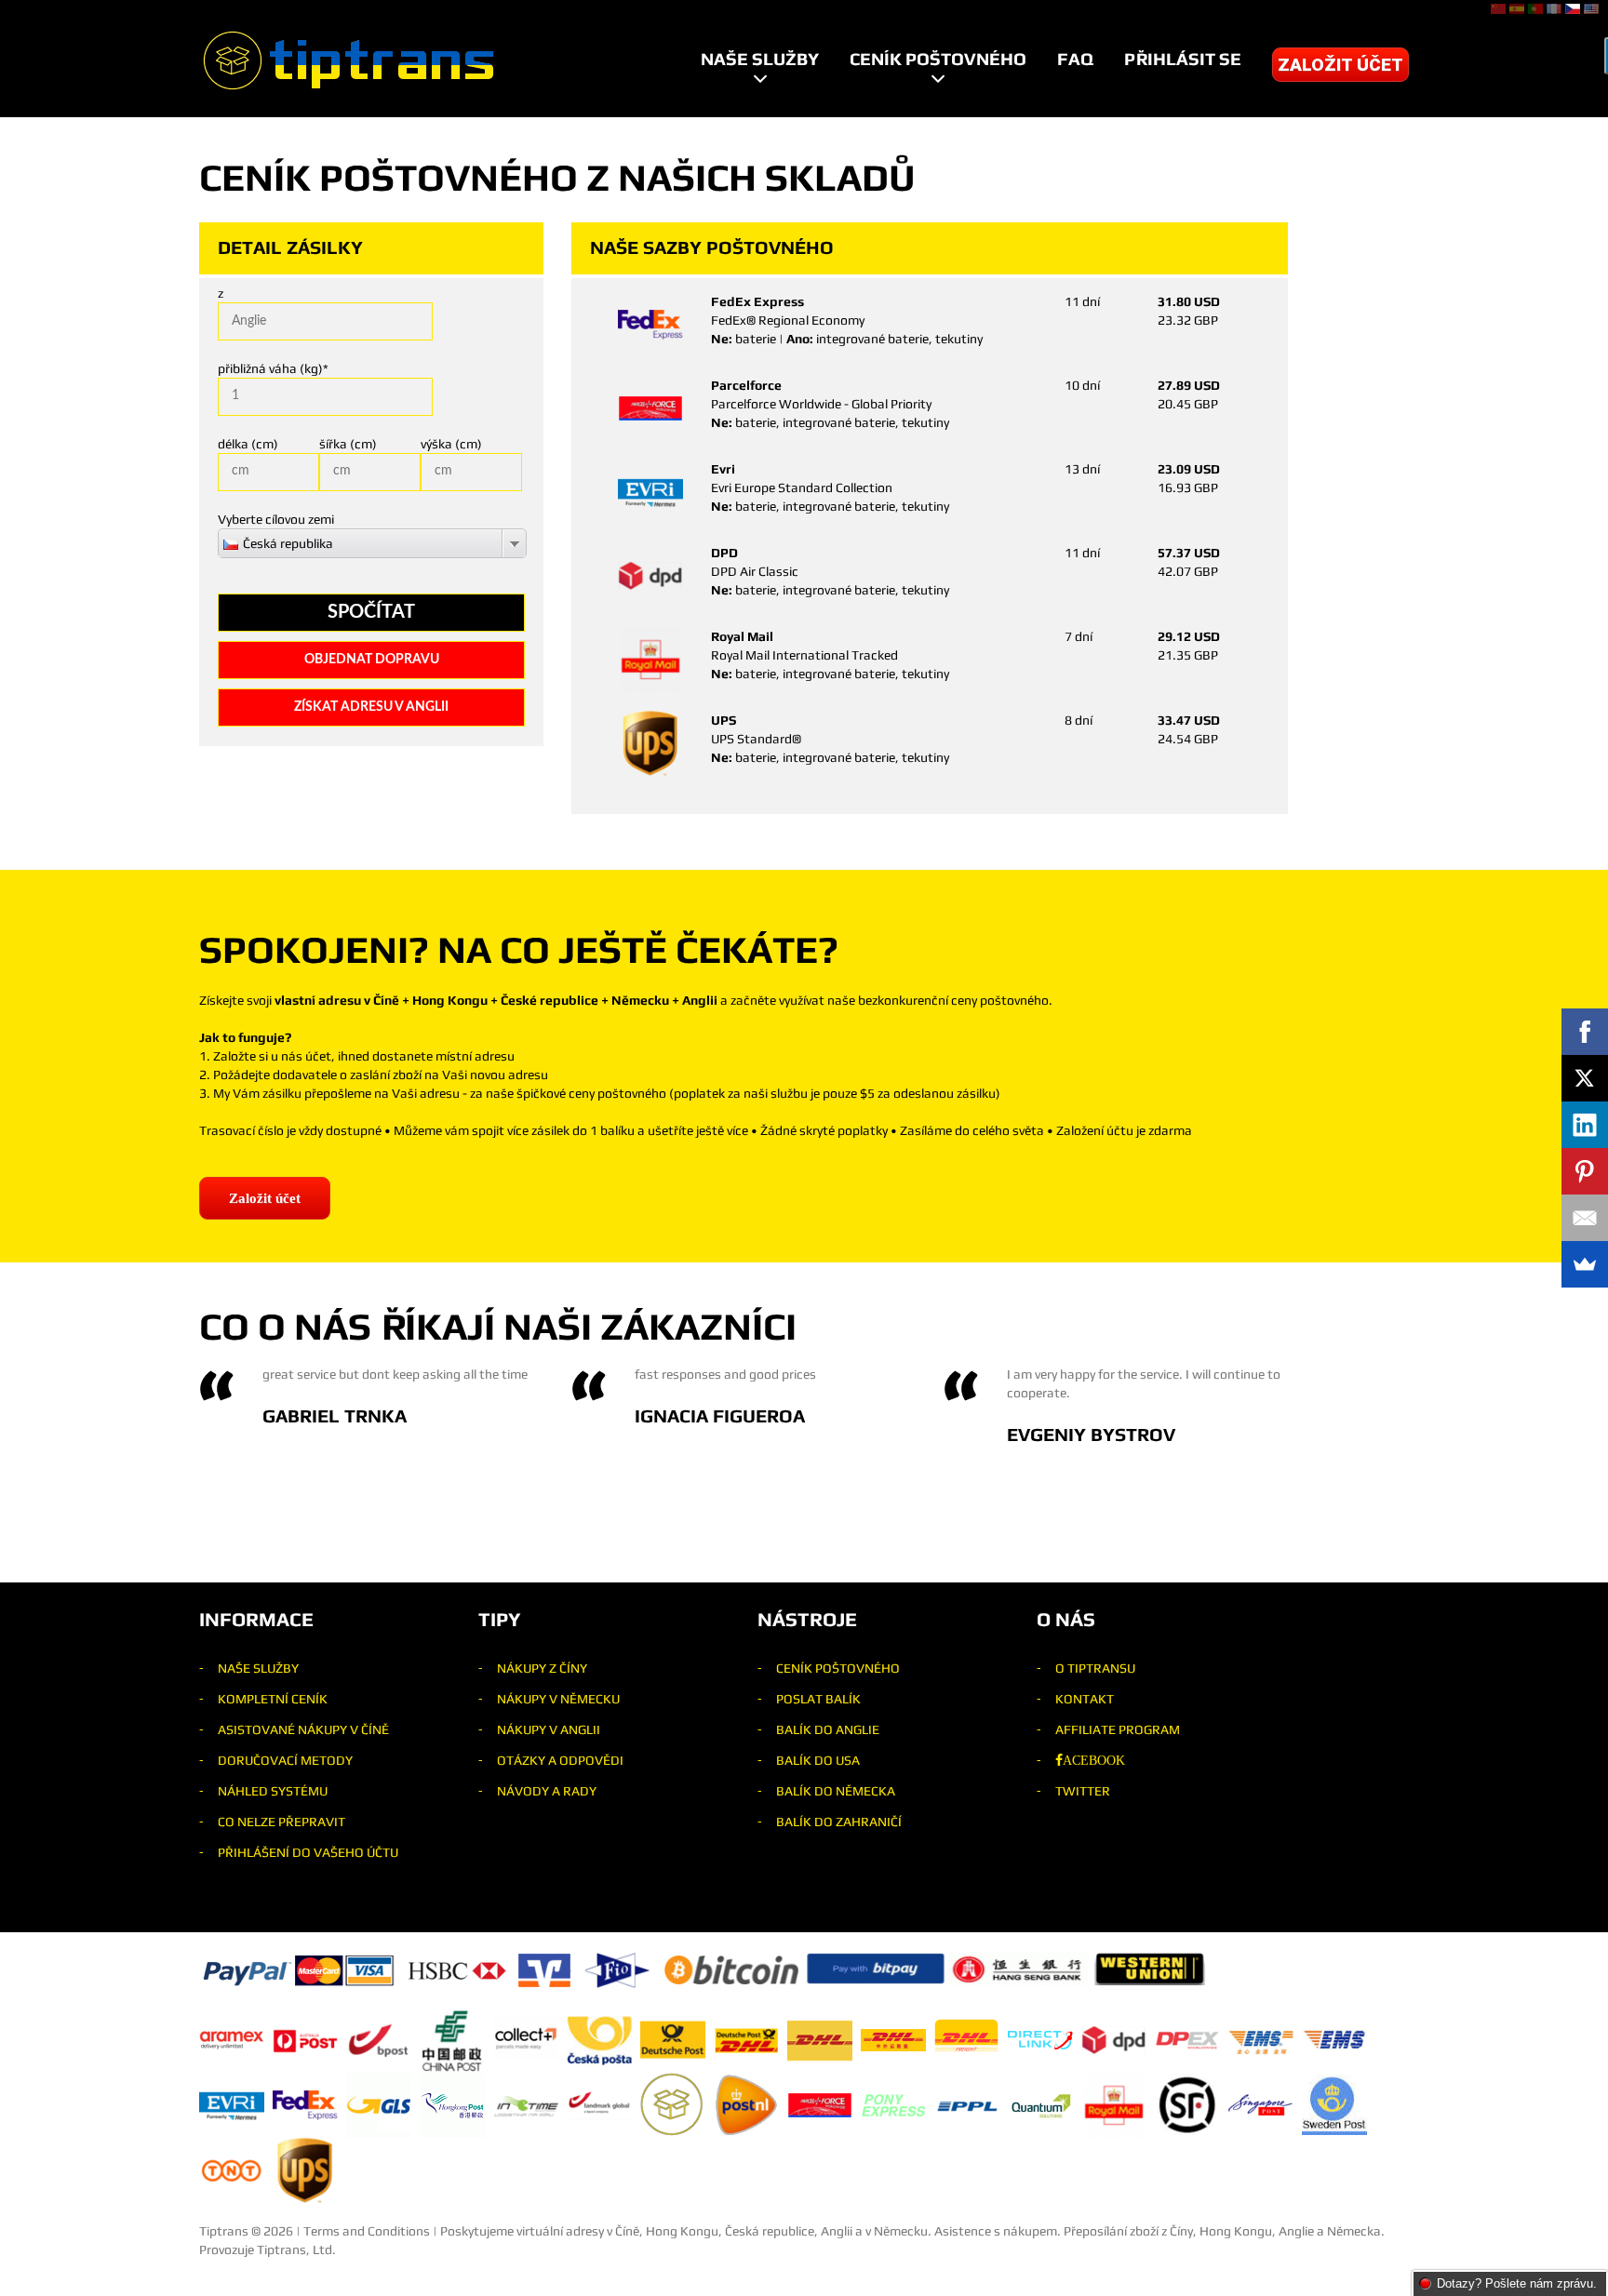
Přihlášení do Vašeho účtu (308, 1852)
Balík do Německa (836, 1791)
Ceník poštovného (938, 59)
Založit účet (1340, 65)
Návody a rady (547, 1791)
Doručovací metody (285, 1760)
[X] (1585, 1078)
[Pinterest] (1585, 1171)
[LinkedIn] (1585, 1125)
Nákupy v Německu (558, 1699)
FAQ (1075, 59)
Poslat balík (818, 1699)
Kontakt (1085, 1699)
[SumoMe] (1585, 1264)
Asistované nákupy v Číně (303, 1729)
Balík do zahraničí (839, 1822)
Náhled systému (273, 1791)
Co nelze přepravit (281, 1822)
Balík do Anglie (828, 1729)
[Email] (1585, 1218)
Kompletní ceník (273, 1699)
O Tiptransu (1095, 1668)
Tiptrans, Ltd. (296, 2249)
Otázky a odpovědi (560, 1760)
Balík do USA (818, 1760)
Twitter (1083, 1791)
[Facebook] (1585, 1032)
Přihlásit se (1183, 59)
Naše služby (760, 59)
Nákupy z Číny (542, 1668)
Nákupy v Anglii (549, 1729)
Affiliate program (1118, 1729)
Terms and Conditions (367, 2231)
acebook (1094, 1760)
